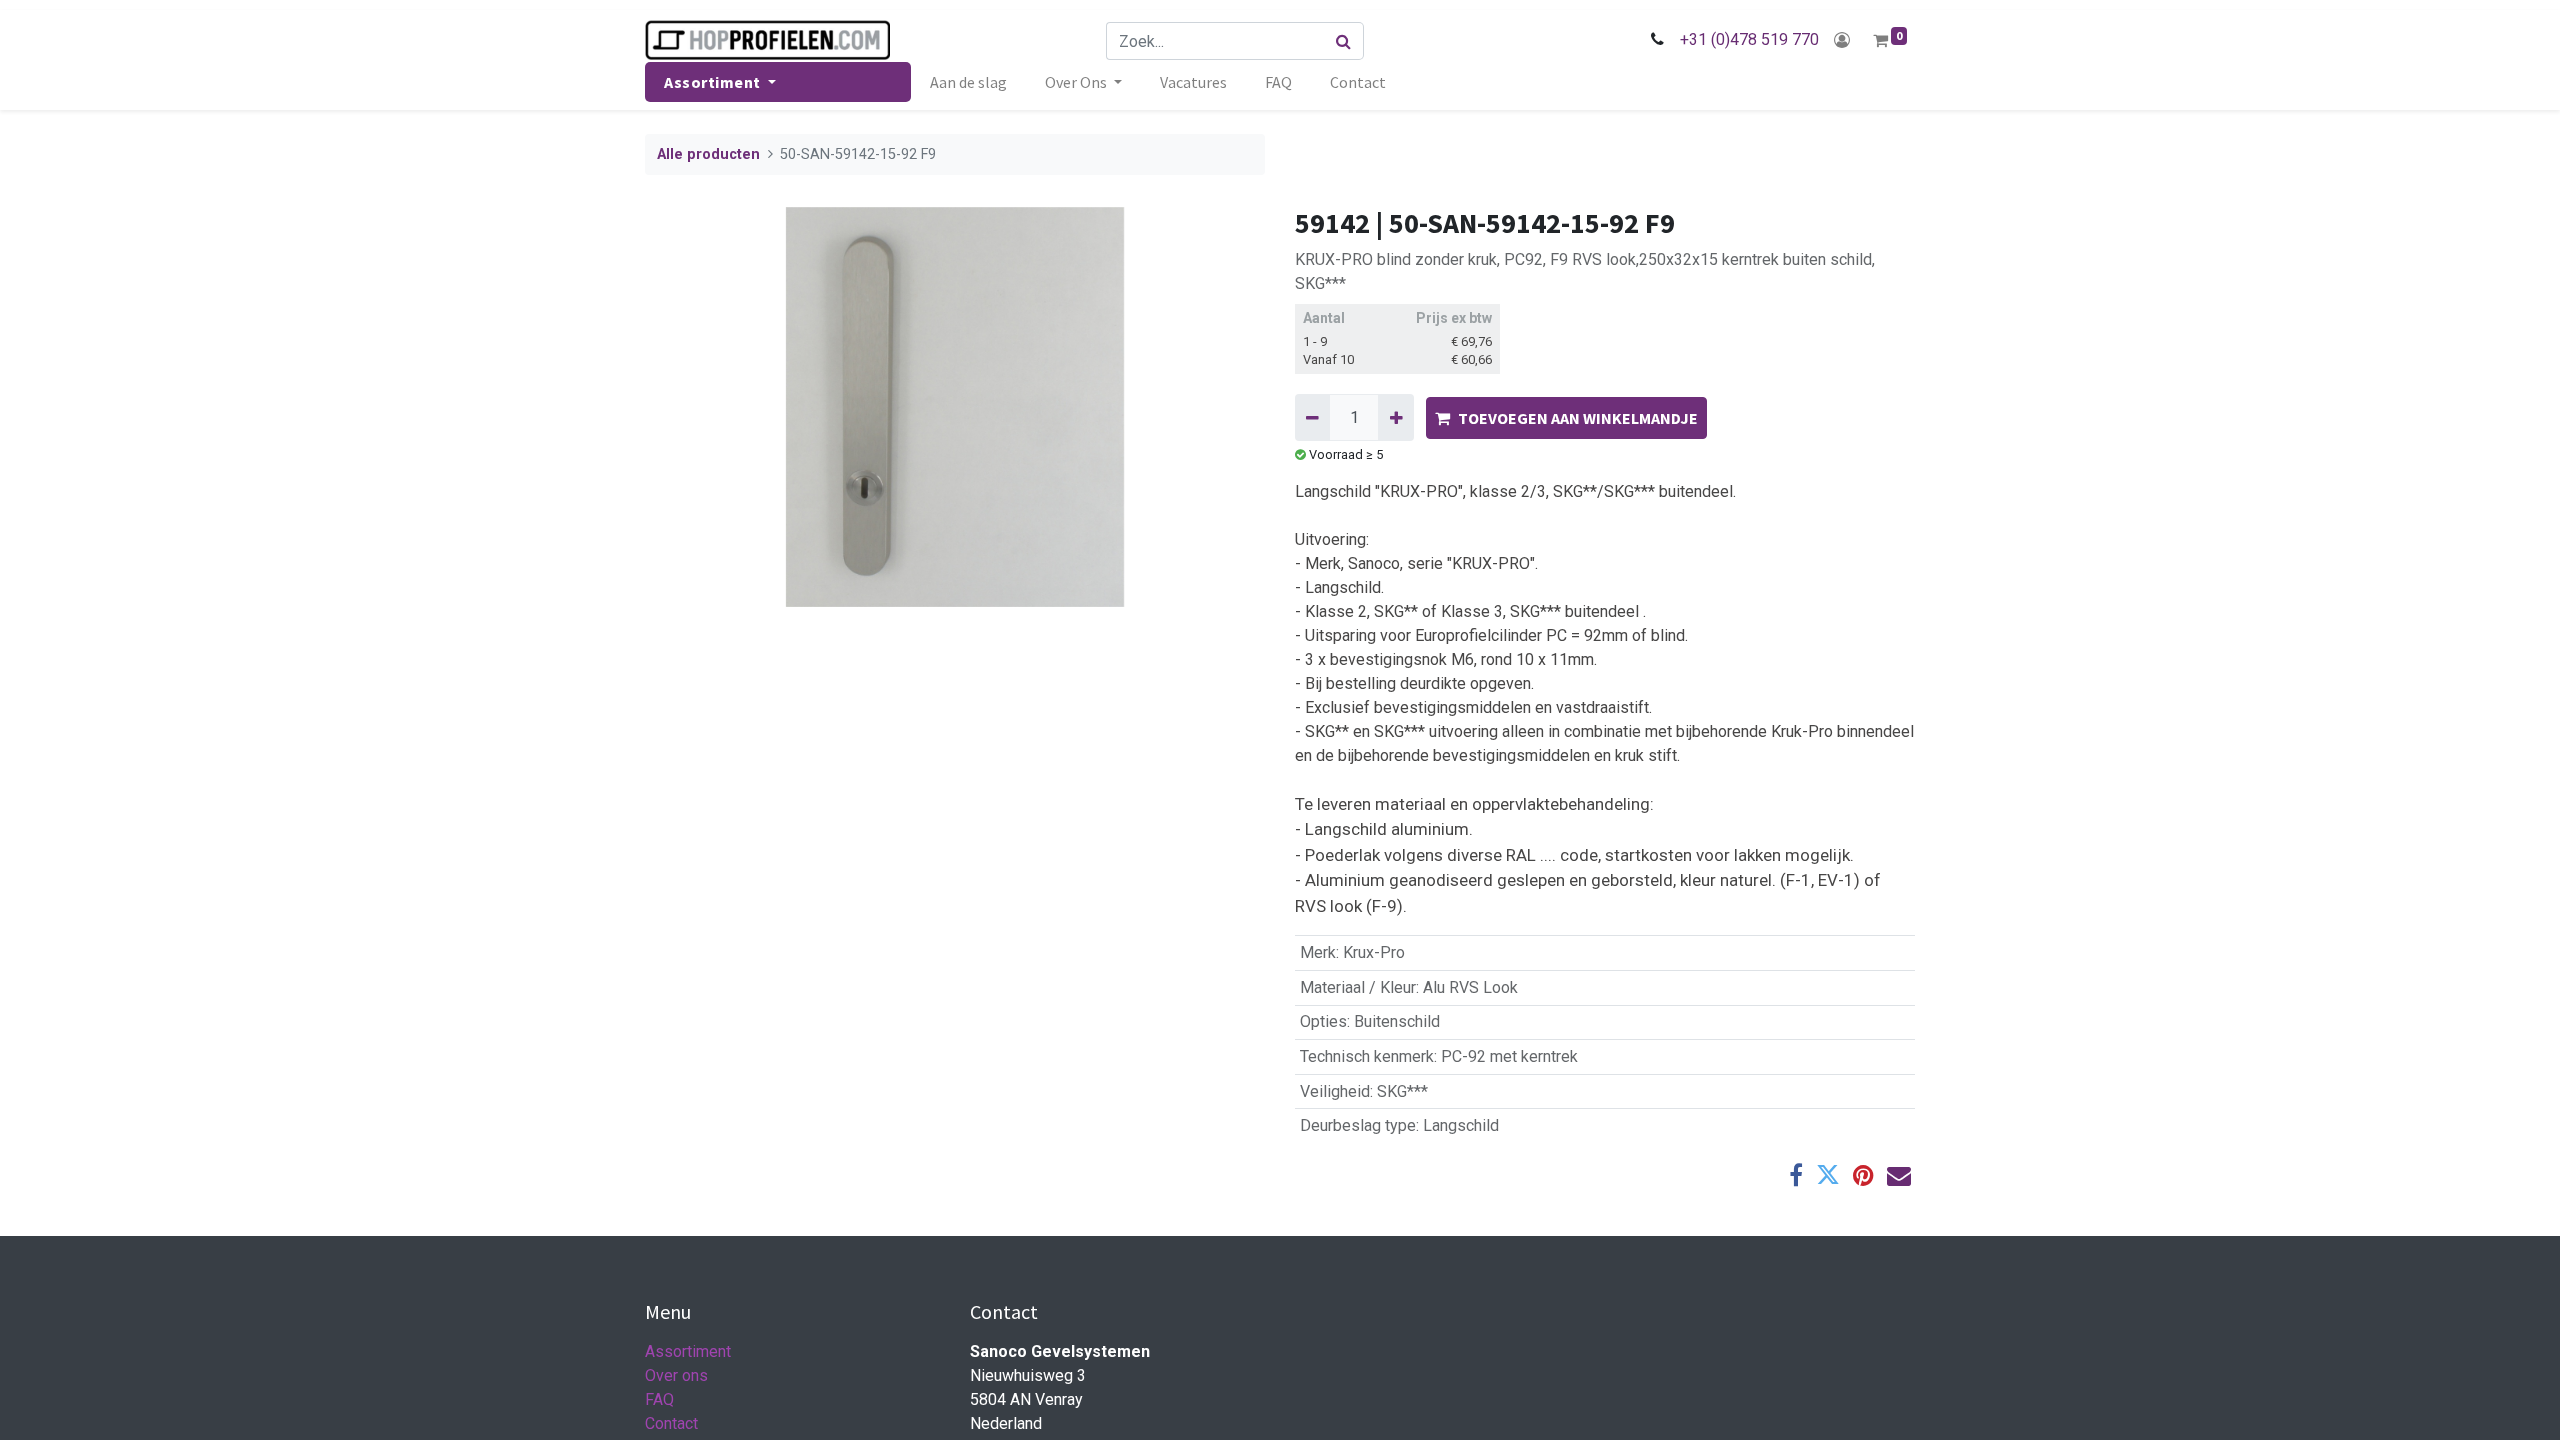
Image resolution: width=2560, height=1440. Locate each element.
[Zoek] (1344, 41)
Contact (671, 1423)
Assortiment (688, 1351)
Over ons (676, 1375)
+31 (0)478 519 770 (1749, 39)
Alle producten (708, 154)
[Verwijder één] (1312, 417)
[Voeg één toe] (1395, 417)
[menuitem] (968, 82)
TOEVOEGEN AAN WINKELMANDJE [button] (1578, 418)
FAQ (659, 1399)
